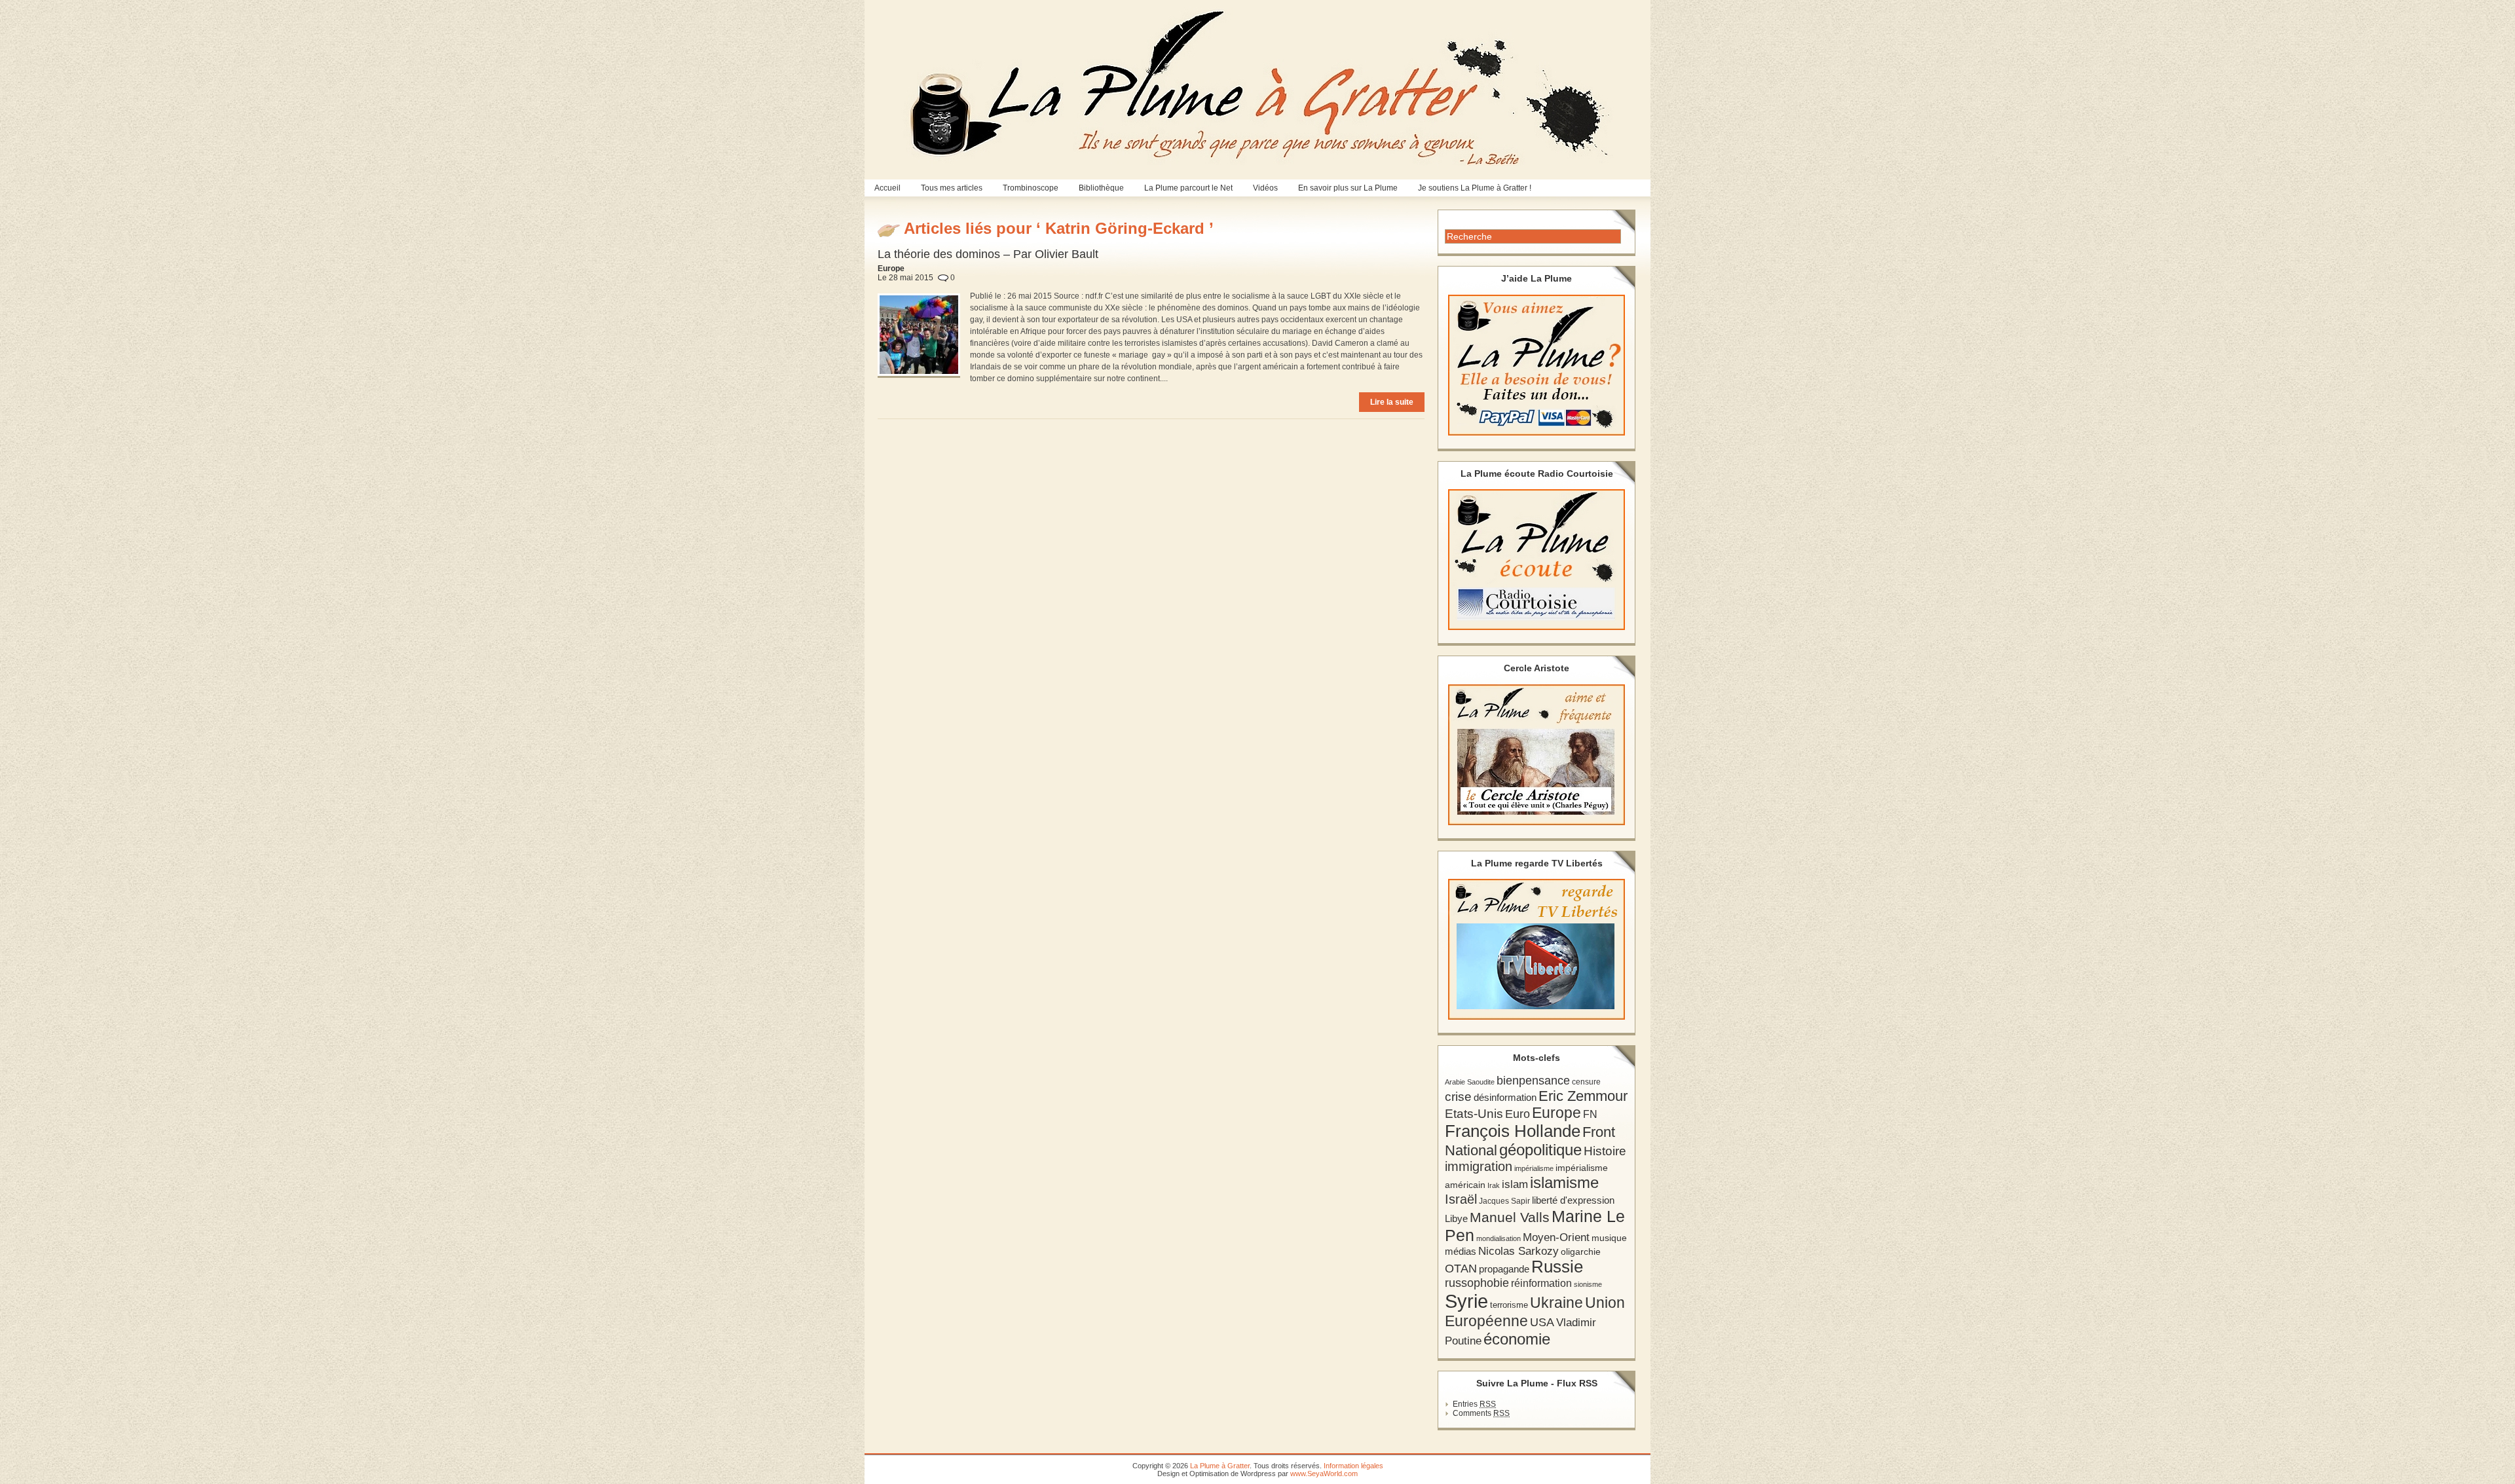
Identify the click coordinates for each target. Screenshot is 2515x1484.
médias (1461, 1251)
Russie (1557, 1267)
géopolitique (1540, 1150)
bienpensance (1533, 1081)
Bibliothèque (1101, 188)
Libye (1456, 1219)
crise (1458, 1096)
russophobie (1477, 1283)
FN (1590, 1114)
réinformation (1541, 1283)
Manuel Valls (1510, 1217)
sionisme (1588, 1284)
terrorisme (1509, 1305)
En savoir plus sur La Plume (1348, 188)
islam (1515, 1184)
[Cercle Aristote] (1537, 755)
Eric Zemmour (1583, 1096)
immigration (1479, 1166)
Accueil (887, 188)
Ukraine (1556, 1303)
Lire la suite (1392, 402)
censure (1586, 1082)
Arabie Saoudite (1470, 1082)
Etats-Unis (1474, 1114)
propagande (1504, 1269)
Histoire (1605, 1151)
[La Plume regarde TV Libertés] (1537, 949)
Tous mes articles (952, 188)
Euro (1518, 1114)
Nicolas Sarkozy (1518, 1251)
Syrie (1466, 1301)
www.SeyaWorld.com (1324, 1474)
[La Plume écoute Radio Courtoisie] (1537, 560)
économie (1517, 1339)
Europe (1556, 1113)
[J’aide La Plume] (1537, 365)
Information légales (1353, 1466)
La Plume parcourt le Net (1188, 188)
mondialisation (1499, 1238)
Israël (1461, 1199)
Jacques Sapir (1504, 1201)
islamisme (1564, 1183)
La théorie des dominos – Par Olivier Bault (988, 254)
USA (1542, 1322)
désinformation (1505, 1098)
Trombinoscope (1031, 188)
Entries (1474, 1404)
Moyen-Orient (1556, 1237)
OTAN (1461, 1269)
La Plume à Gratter (1220, 1466)
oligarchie (1581, 1252)
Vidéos (1265, 188)
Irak (1494, 1185)
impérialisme (1534, 1168)
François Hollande (1513, 1131)
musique (1609, 1238)
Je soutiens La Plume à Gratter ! (1475, 188)
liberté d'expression (1573, 1200)
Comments (1481, 1413)
